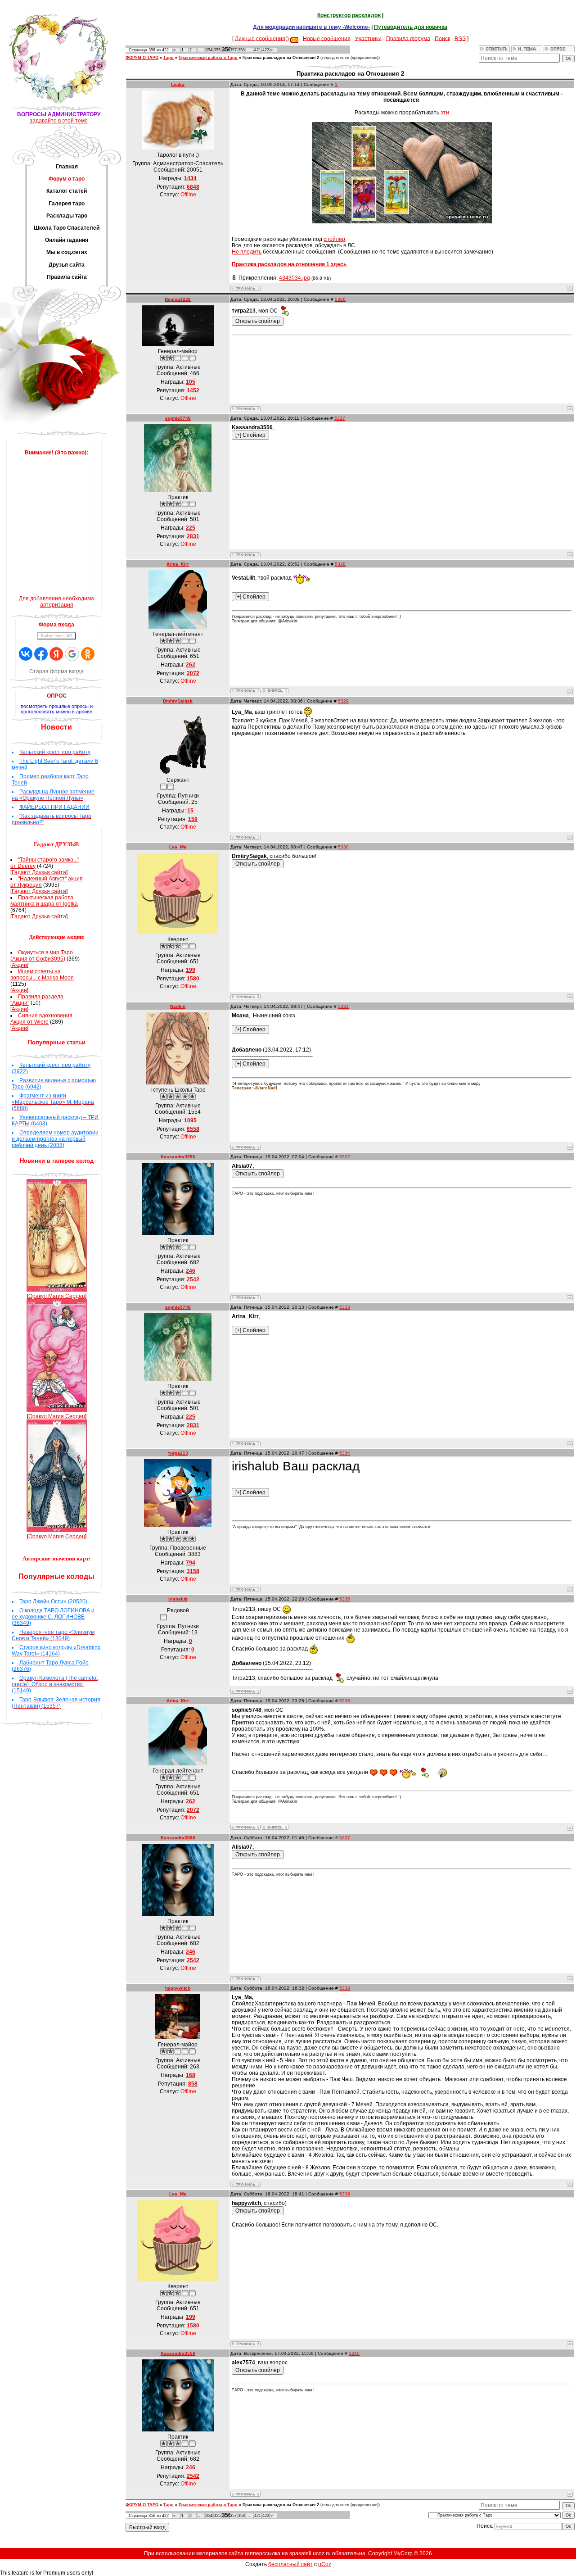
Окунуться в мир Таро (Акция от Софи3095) (42, 956)
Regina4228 (178, 299)
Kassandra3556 (178, 1157)
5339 (345, 2194)
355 (217, 50)
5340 (354, 2353)
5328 (340, 564)
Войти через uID (57, 636)
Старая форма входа (56, 671)
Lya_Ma (178, 847)
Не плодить (247, 252)
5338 (345, 1988)
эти (445, 113)
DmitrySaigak (178, 701)
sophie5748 (178, 418)
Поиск (442, 38)
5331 (343, 1006)
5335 (345, 1599)
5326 (340, 299)
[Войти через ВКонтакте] (26, 654)
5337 (345, 1838)
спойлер (334, 239)
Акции (19, 965)
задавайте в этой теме (59, 121)
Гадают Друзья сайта (39, 872)
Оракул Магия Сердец (57, 1296)
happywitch (178, 1988)
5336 (345, 1701)
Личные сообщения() (262, 38)
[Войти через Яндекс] (56, 654)
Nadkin (178, 1006)
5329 (343, 701)
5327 (340, 418)
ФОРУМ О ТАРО (142, 58)
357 (233, 50)
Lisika (178, 84)
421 (258, 50)
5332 (345, 1157)
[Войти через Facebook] (41, 654)
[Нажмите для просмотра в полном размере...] (402, 222)
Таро (169, 58)
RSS (460, 38)
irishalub (178, 1599)
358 (241, 50)
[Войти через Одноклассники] (88, 654)
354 (209, 50)
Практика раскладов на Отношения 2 (281, 58)
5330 (343, 847)
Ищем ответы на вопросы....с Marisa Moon (42, 975)
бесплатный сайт (290, 2564)
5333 (345, 1307)
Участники (368, 38)
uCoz (325, 2564)
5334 (345, 1453)
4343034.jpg (295, 278)
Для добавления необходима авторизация (56, 602)
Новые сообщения (327, 38)
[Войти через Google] (72, 654)
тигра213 (178, 1453)
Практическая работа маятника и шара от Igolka (44, 901)
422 (266, 50)
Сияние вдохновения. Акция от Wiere (42, 1019)
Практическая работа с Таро (208, 58)
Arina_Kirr (178, 564)
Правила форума (408, 38)
